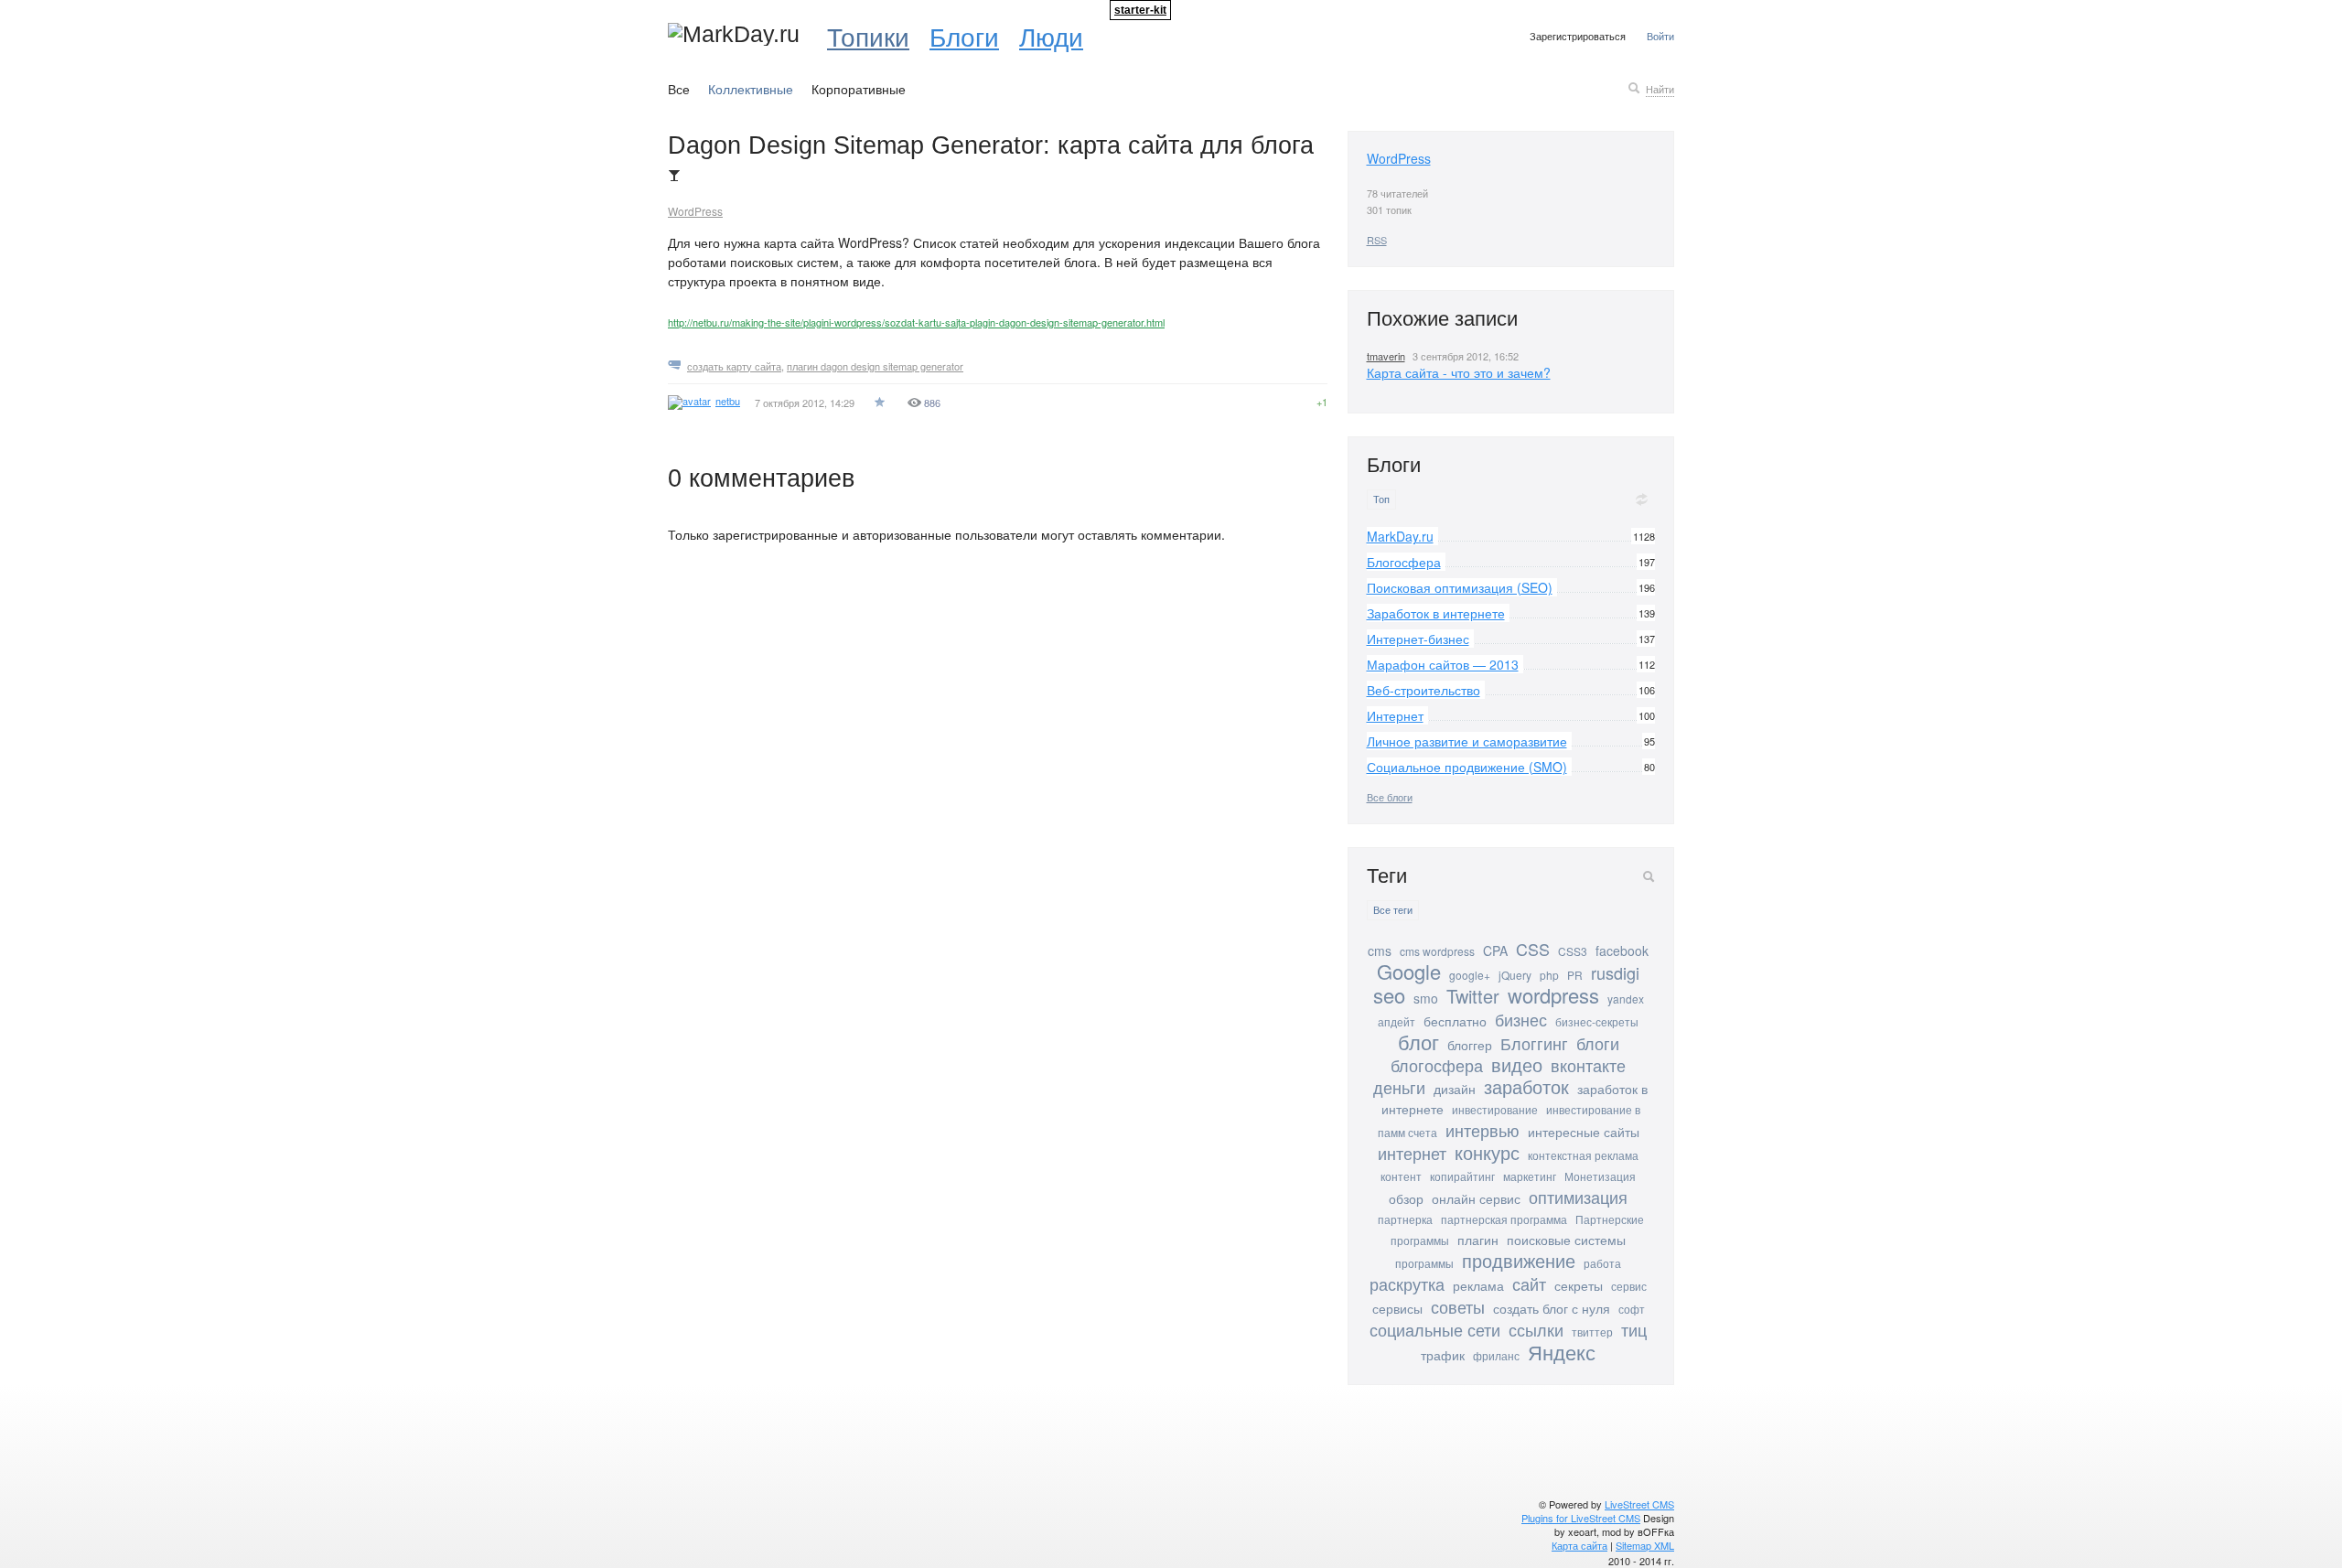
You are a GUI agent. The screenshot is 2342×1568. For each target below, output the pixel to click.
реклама (1478, 1285)
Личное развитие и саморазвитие (1467, 741)
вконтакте (1588, 1065)
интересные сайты (1584, 1132)
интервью (1483, 1130)
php (1549, 975)
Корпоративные (859, 89)
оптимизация (1578, 1197)
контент (1401, 1176)
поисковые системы (1566, 1240)
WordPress (695, 211)
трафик (1443, 1355)
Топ (1381, 499)
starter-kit (1140, 10)
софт (1632, 1309)
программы (1424, 1263)
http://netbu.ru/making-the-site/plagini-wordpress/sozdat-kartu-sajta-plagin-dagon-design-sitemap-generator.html (916, 322)
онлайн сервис (1476, 1198)
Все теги (1393, 910)
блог (1418, 1042)
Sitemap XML (1645, 1545)
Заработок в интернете (1436, 613)
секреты (1579, 1285)
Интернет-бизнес (1418, 639)
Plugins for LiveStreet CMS (1581, 1518)
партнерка (1405, 1219)
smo (1426, 998)
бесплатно (1455, 1021)
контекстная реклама (1583, 1155)
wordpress (1553, 995)
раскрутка (1407, 1283)
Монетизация (1600, 1176)
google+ (1470, 975)
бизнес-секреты (1597, 1021)
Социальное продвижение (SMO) (1467, 767)
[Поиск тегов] (1649, 876)
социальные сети (1435, 1329)
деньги (1399, 1087)
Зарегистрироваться (1578, 36)
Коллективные (751, 89)
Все (679, 89)
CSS (1533, 949)
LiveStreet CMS (1639, 1504)
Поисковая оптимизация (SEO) (1460, 587)
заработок (1526, 1086)
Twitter (1473, 996)
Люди (1051, 36)
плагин (1478, 1240)
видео (1517, 1064)
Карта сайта (1579, 1545)
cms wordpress (1437, 951)
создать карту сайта (734, 366)
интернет (1412, 1153)
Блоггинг (1534, 1043)
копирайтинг (1462, 1176)
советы (1458, 1306)
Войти (1660, 36)
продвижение (1519, 1260)
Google (1409, 971)
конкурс (1487, 1152)
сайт (1529, 1283)
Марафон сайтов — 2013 (1443, 664)
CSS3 (1573, 951)
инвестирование (1495, 1109)
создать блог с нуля (1552, 1308)
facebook (1622, 950)
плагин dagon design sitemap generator (875, 366)
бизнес (1521, 1019)
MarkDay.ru (1400, 536)
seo (1389, 995)
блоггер (1470, 1045)
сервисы (1397, 1308)
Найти (1660, 89)
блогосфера (1437, 1065)
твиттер (1592, 1332)
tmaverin (1386, 356)
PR (1575, 975)
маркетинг (1530, 1176)
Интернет (1395, 715)
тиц (1634, 1329)
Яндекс (1562, 1352)
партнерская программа (1504, 1219)
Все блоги (1390, 797)
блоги (1598, 1043)
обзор (1406, 1198)
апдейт (1397, 1021)
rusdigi (1615, 972)
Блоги (964, 36)
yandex (1626, 999)
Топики (868, 36)
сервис (1629, 1286)
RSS (1377, 240)
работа (1602, 1263)
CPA (1495, 950)
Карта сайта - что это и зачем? (1459, 372)
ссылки (1536, 1329)
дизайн (1455, 1089)
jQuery (1515, 975)
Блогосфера (1404, 562)
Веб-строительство (1423, 690)
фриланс (1496, 1355)
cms (1380, 950)
